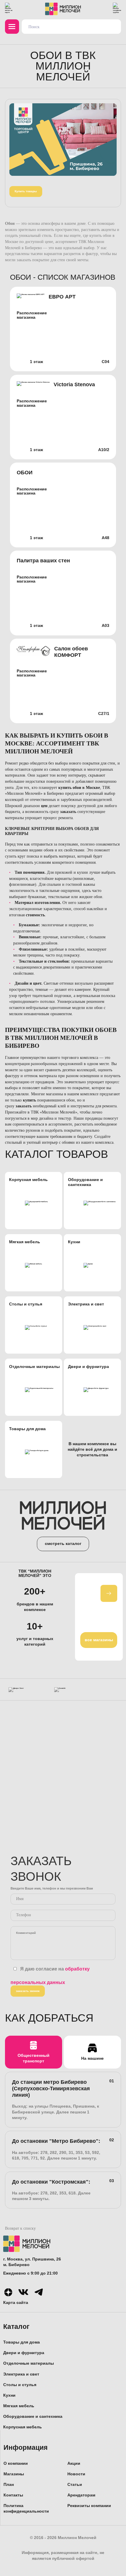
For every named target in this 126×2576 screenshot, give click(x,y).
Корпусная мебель (23, 2427)
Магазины (14, 2474)
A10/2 (104, 450)
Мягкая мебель (19, 2406)
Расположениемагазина (32, 315)
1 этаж (36, 362)
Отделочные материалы (29, 2363)
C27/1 (104, 714)
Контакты (13, 2495)
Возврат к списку (20, 2228)
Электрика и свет (21, 2374)
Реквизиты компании (89, 2506)
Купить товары (26, 191)
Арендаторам (81, 2495)
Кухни (9, 2395)
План (9, 2485)
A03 (105, 626)
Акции (74, 2463)
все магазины (99, 1640)
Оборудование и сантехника (33, 2416)
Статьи (75, 2485)
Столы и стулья (20, 2385)
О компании (16, 2463)
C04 (105, 362)
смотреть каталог (63, 1544)
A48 (105, 538)
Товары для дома (22, 2342)
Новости (76, 2474)
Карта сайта (16, 2303)
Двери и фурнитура (24, 2353)
